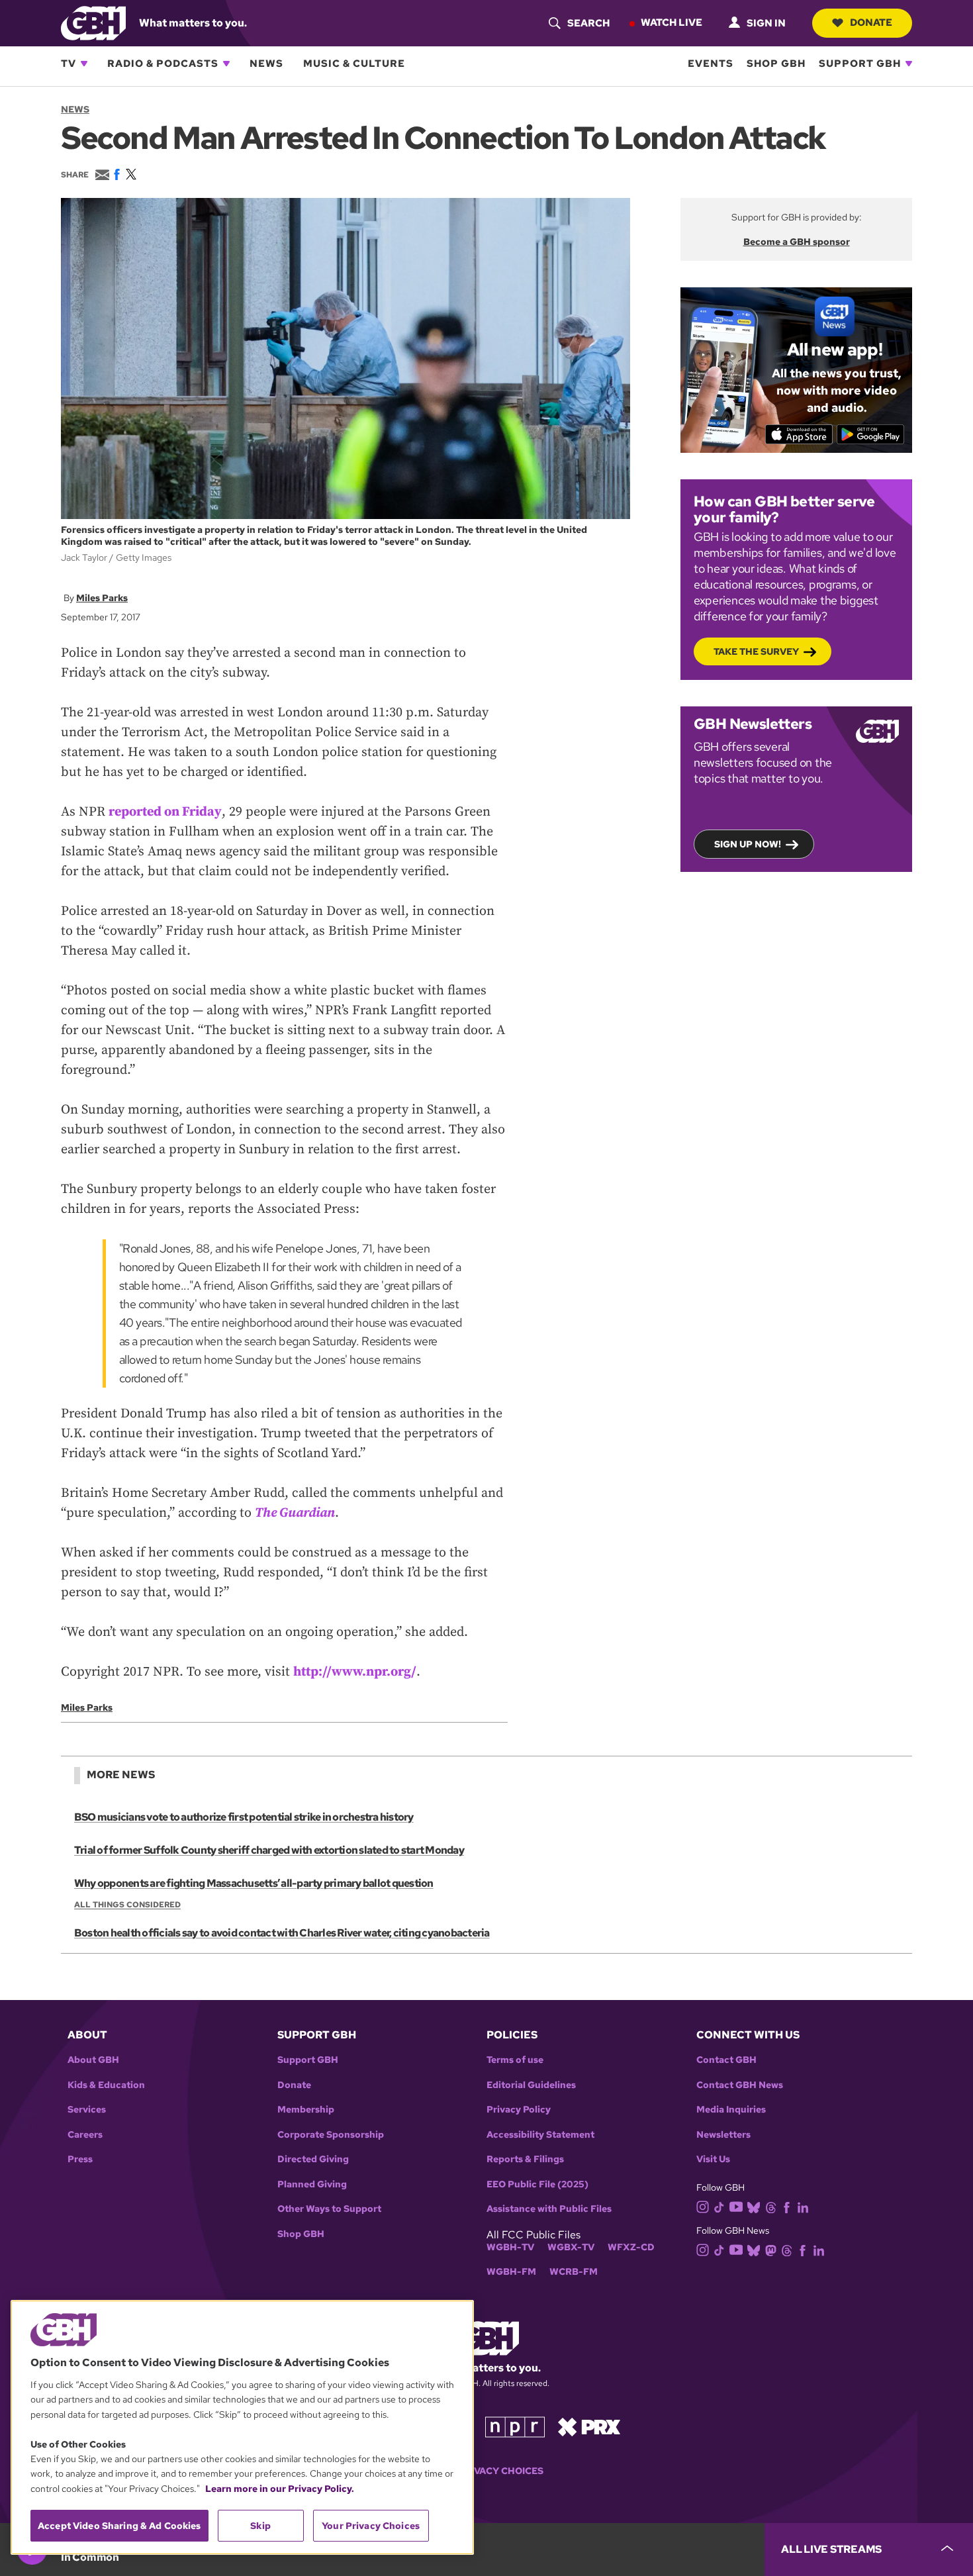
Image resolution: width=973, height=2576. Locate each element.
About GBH (93, 2060)
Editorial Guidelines (531, 2085)
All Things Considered (127, 1905)
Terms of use (515, 2060)
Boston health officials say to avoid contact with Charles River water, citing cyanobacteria (282, 1933)
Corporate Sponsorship (331, 2135)
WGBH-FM (511, 2272)
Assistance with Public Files (549, 2209)
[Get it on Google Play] (871, 434)
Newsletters (723, 2135)
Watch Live (672, 23)
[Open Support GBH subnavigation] (909, 64)
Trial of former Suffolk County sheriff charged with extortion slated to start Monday (269, 1850)
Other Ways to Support (329, 2209)
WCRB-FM (574, 2272)
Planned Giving (312, 2184)
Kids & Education (106, 2085)
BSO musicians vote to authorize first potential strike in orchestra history (244, 1817)
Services (87, 2110)
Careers (85, 2135)
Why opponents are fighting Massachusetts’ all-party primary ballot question (254, 1883)
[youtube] (736, 2206)
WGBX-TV (571, 2247)
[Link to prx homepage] (589, 2426)
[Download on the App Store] (799, 434)
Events (711, 64)
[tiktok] (719, 2206)
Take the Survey (756, 651)
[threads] (771, 2206)
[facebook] (787, 2206)
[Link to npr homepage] (515, 2426)
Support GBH (860, 64)
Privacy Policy (519, 2110)
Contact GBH (726, 2060)
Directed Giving (313, 2159)
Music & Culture (354, 64)
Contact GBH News (740, 2085)
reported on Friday (165, 812)
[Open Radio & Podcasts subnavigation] (226, 64)
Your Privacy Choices (486, 2471)
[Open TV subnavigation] (84, 64)
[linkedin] (803, 2206)
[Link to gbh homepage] (93, 22)
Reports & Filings (525, 2159)
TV (69, 64)
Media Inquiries (731, 2110)
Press (80, 2159)
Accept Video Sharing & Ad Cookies (119, 2526)
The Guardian (295, 1513)
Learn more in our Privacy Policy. (280, 2489)
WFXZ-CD (631, 2247)
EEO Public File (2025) (537, 2184)
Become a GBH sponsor (797, 242)
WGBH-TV (510, 2247)
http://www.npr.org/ (355, 1672)
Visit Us (713, 2159)
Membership (306, 2110)
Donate (871, 23)
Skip (260, 2526)
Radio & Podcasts (163, 64)
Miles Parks (102, 598)
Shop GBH (776, 64)
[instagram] (703, 2206)
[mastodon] (771, 2250)
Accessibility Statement (540, 2135)
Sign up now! (748, 844)
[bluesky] (754, 2206)
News (266, 64)
